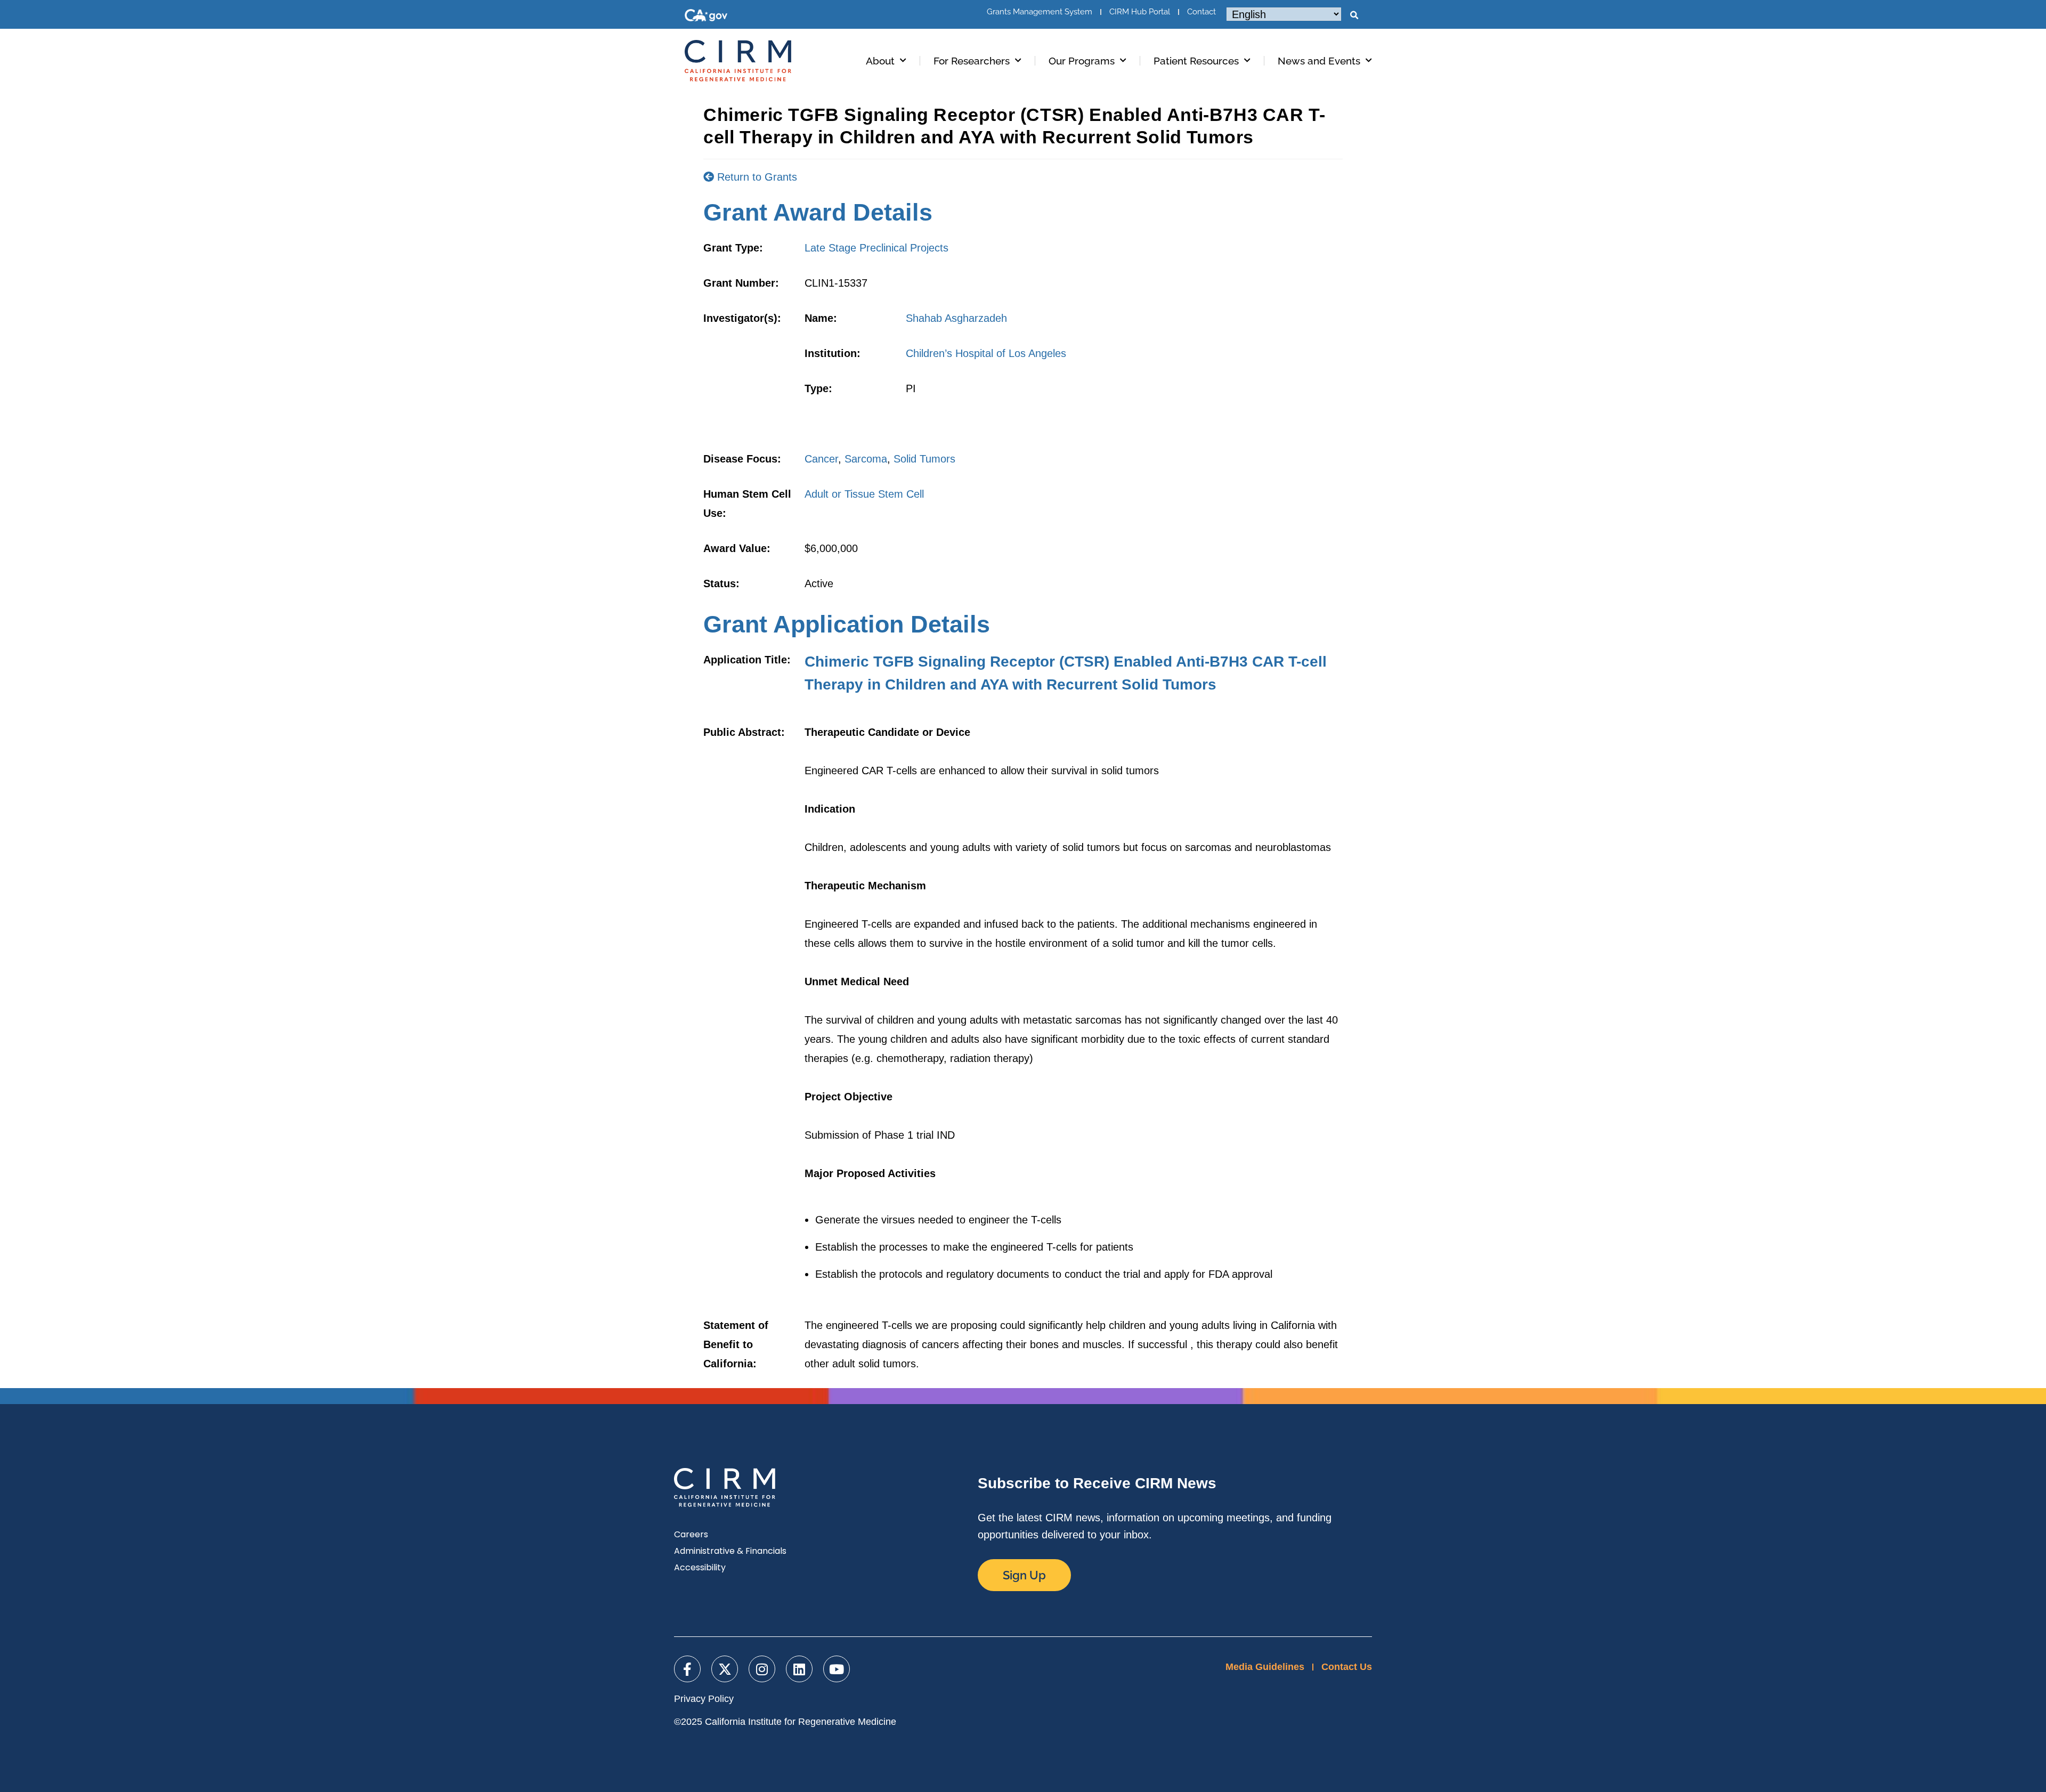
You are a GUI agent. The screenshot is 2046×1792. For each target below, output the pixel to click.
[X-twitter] (725, 1669)
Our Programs (1082, 61)
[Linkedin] (799, 1669)
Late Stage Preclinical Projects (876, 248)
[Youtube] (837, 1669)
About (880, 61)
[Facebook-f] (687, 1669)
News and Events (1319, 61)
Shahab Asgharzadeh (956, 318)
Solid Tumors (924, 459)
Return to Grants (756, 177)
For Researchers (972, 61)
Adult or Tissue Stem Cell (864, 494)
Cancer (821, 459)
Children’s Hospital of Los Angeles (986, 353)
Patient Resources (1196, 61)
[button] (1354, 15)
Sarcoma (866, 459)
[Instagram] (762, 1669)
